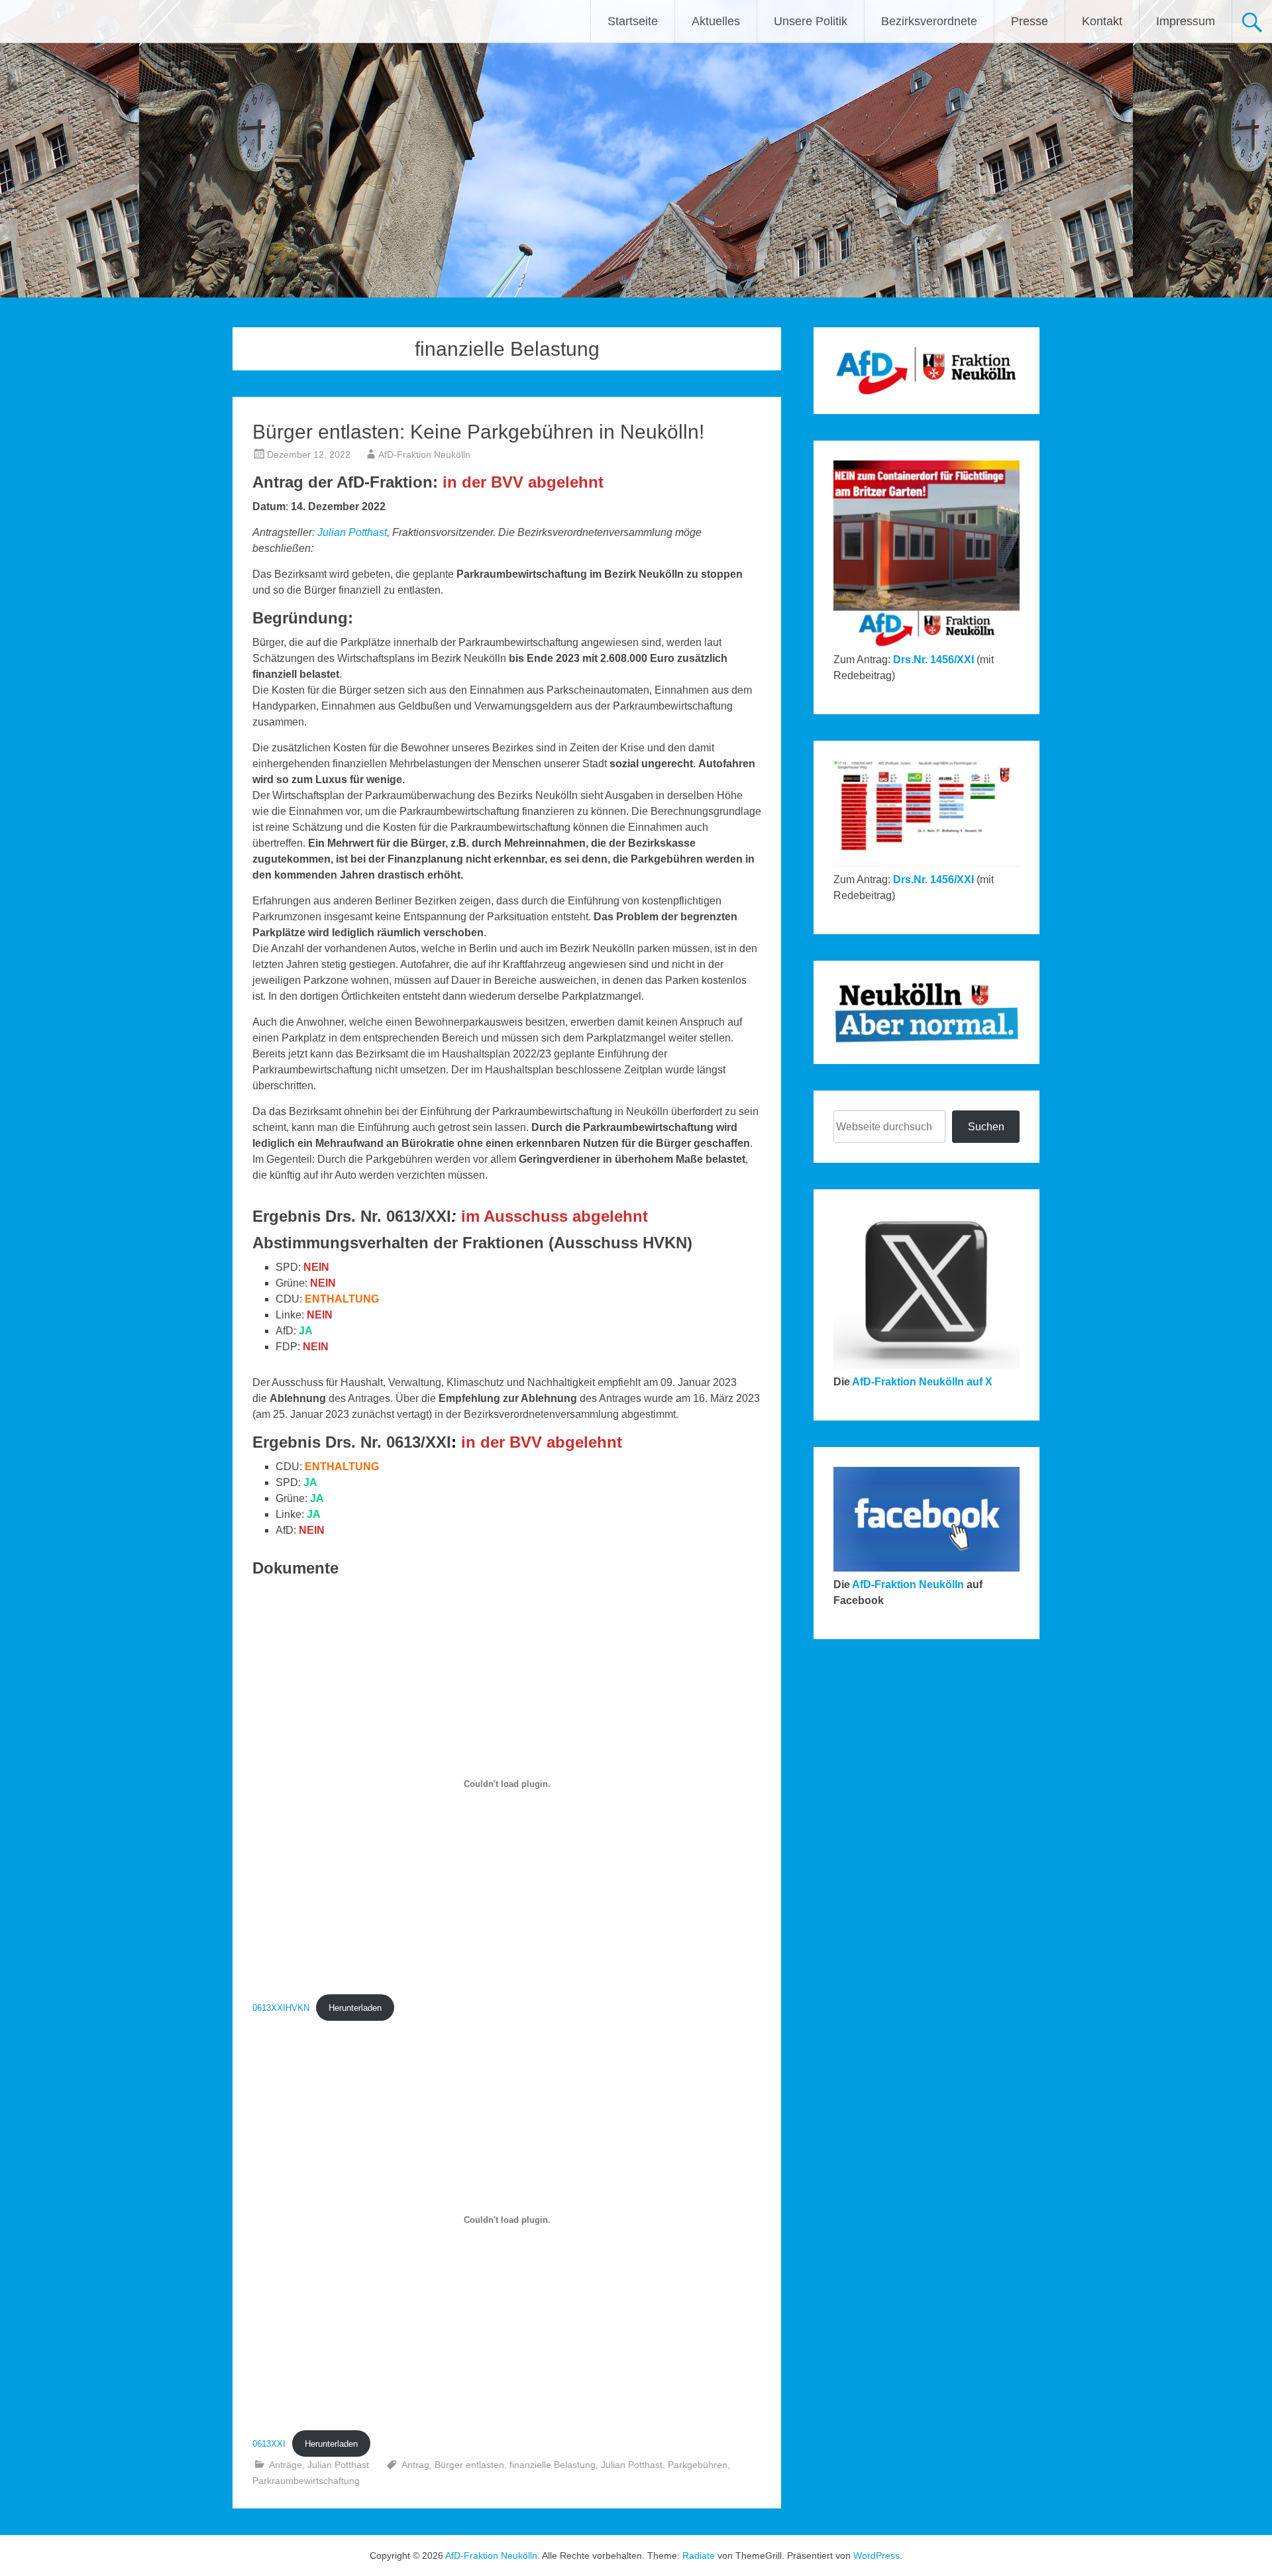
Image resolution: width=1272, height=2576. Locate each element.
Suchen (986, 1127)
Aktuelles (716, 21)
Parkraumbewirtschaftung (306, 2481)
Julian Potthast (352, 532)
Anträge (286, 2465)
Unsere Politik (811, 21)
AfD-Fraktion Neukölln (424, 455)
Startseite (633, 21)
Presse (1030, 21)
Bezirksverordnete (929, 21)
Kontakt (1102, 21)
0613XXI (269, 2444)
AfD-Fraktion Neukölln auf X (922, 1382)
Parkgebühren (698, 2465)
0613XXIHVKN (281, 2008)
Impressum (1186, 21)
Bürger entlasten (469, 2465)
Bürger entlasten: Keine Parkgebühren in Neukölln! (478, 432)
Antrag (415, 2465)
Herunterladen (355, 2008)
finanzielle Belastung (553, 2465)
